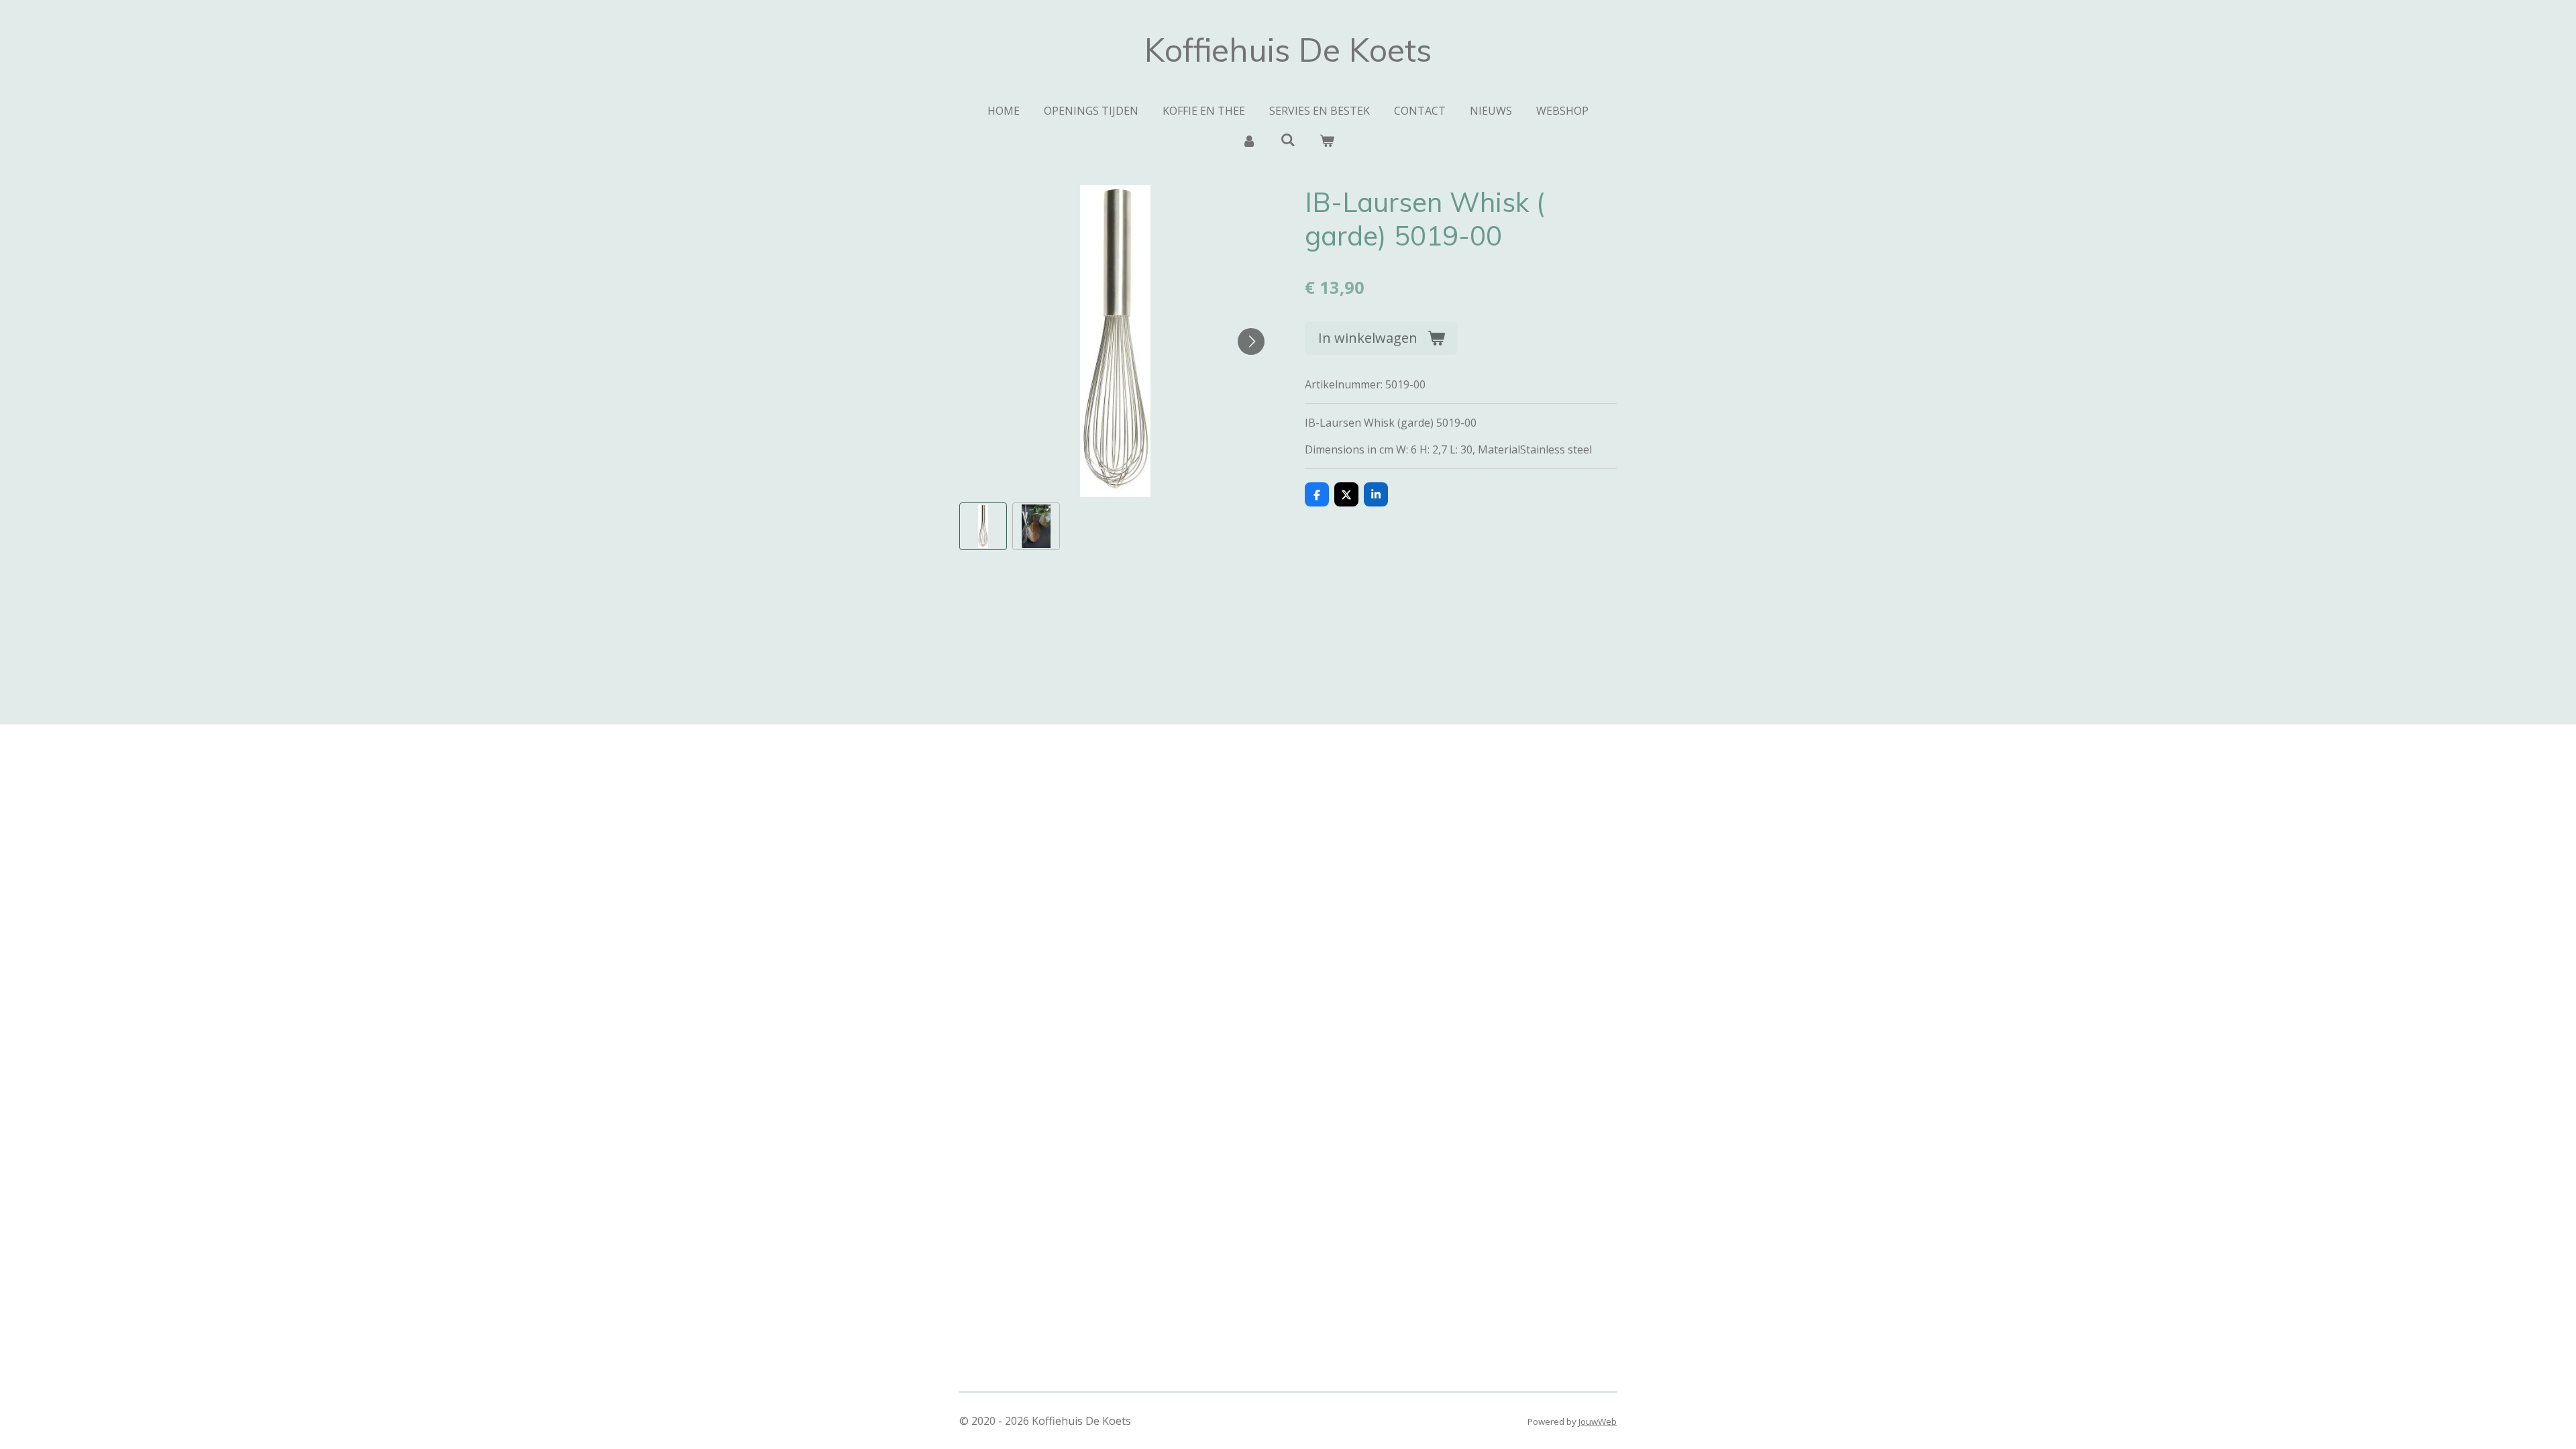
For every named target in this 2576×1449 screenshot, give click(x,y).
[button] (983, 526)
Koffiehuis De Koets (1288, 50)
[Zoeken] (1288, 140)
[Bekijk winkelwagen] (1327, 140)
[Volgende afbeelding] (1251, 341)
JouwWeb (1598, 1421)
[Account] (1248, 140)
